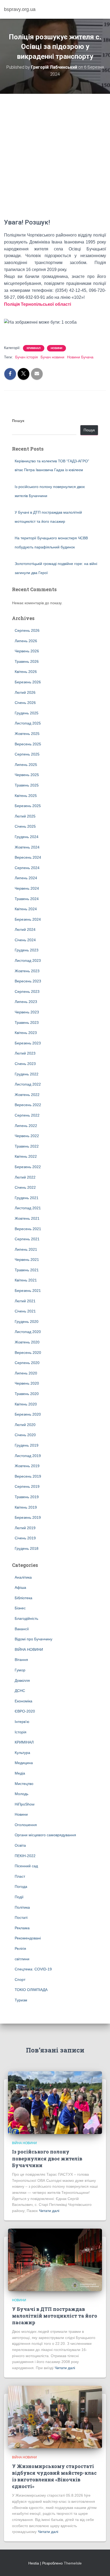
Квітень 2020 (26, 1404)
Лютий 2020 (25, 1425)
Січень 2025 (25, 826)
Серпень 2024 (27, 868)
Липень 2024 (26, 878)
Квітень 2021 (26, 1280)
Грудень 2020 (27, 1322)
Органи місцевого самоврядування (45, 1835)
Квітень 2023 (26, 1033)
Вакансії (22, 1629)
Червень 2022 (27, 1136)
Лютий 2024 (25, 929)
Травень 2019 (27, 1497)
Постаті (21, 1918)
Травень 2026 (27, 661)
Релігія (20, 1949)
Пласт (20, 1876)
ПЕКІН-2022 (25, 1856)
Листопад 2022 (28, 1084)
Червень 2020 (27, 1383)
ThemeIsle (73, 2563)
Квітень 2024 (26, 909)
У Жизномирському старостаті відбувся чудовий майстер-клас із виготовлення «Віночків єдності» (54, 2476)
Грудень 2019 (27, 1445)
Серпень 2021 (27, 1239)
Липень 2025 (26, 765)
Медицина (24, 1763)
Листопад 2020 (28, 1332)
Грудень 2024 (27, 837)
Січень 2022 (25, 1187)
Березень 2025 (28, 806)
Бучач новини (52, 357)
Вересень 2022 (28, 1105)
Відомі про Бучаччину (34, 1639)
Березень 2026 (28, 682)
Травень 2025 (27, 785)
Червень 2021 (27, 1260)
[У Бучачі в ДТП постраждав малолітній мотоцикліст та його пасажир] (55, 2260)
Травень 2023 (27, 1022)
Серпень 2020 (27, 1363)
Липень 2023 (26, 1002)
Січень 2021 (25, 1311)
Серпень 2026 (27, 630)
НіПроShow (25, 1804)
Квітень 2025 (26, 796)
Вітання (21, 1660)
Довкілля (22, 1680)
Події (19, 1897)
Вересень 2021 (28, 1229)
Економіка (23, 1701)
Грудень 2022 (27, 1074)
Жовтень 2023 (27, 971)
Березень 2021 (28, 1291)
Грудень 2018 (27, 1548)
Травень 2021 (27, 1270)
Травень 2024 (27, 899)
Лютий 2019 (25, 1528)
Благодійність (26, 1618)
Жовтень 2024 (27, 847)
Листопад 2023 (28, 960)
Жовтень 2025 (27, 734)
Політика (22, 1907)
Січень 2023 (25, 1064)
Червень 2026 (27, 651)
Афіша (20, 1587)
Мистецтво (24, 1784)
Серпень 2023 (27, 991)
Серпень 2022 (27, 1115)
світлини (22, 1959)
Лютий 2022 (25, 1177)
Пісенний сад (26, 1866)
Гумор (20, 1670)
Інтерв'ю (22, 1722)
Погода (21, 1887)
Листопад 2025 (28, 723)
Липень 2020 (26, 1373)
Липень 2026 (26, 641)
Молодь (21, 1794)
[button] (55, 329)
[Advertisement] (55, 160)
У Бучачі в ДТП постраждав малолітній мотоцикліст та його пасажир (55, 2316)
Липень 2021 (26, 1249)
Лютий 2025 (25, 816)
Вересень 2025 (28, 744)
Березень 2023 (28, 1043)
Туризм (21, 2000)
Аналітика (23, 1577)
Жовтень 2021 (27, 1218)
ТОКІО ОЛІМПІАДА (31, 1990)
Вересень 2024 (28, 857)
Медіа (20, 1773)
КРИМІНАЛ (34, 348)
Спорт (20, 1980)
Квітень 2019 (26, 1507)
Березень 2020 (28, 1414)
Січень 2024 (25, 940)
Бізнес (20, 1608)
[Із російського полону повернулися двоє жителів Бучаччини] (55, 2102)
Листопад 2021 (28, 1208)
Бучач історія (27, 357)
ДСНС (20, 1691)
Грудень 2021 (27, 1198)
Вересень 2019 (28, 1476)
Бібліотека (23, 1598)
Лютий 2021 (25, 1301)
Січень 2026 (25, 703)
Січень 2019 (25, 1538)
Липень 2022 (26, 1126)
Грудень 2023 (27, 950)
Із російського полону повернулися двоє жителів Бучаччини (47, 2158)
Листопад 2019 (28, 1456)
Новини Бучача (80, 357)
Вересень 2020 (28, 1353)
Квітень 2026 (26, 672)
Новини (56, 348)
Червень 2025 (27, 775)
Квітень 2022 (26, 1156)
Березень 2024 (28, 919)
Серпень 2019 (27, 1486)
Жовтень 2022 (27, 1095)
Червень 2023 (27, 1012)
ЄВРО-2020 (25, 1711)
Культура (22, 1753)
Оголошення (26, 1825)
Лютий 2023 (25, 1053)
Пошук (18, 421)
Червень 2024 (27, 888)
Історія (21, 1732)
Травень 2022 (27, 1146)
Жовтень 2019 (27, 1466)
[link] (38, 304)
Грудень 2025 (27, 713)
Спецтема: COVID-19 (33, 1969)
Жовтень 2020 (27, 1342)
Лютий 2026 (25, 692)
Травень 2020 (27, 1394)
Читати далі (49, 2211)
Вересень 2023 (28, 981)
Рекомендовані (28, 1938)
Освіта (20, 1845)
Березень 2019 (28, 1517)
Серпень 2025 (27, 754)
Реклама (22, 1928)
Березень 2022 (28, 1167)
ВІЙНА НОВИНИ (29, 1649)
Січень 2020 (25, 1435)
